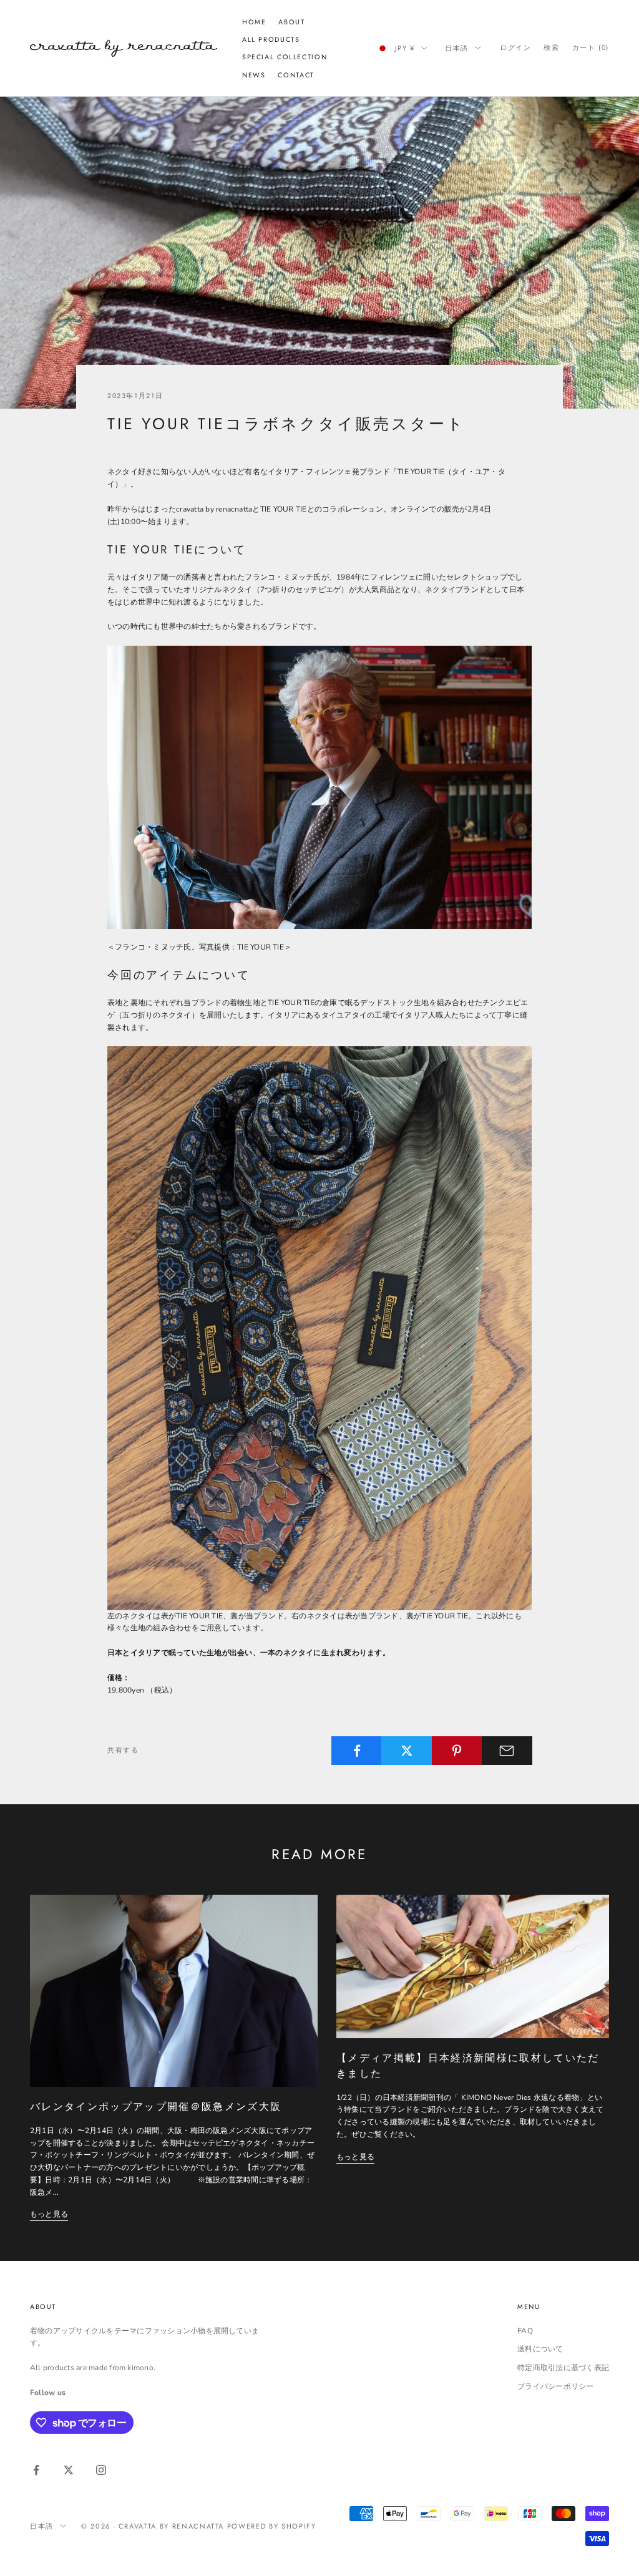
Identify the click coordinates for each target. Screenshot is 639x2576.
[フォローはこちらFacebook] (36, 2470)
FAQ (525, 2331)
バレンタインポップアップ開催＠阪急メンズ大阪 (156, 2107)
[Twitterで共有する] (407, 1751)
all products (271, 39)
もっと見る (49, 2214)
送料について (540, 2349)
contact (296, 75)
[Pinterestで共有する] (457, 1751)
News (254, 75)
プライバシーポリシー (555, 2386)
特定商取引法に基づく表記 (563, 2368)
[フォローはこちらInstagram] (101, 2470)
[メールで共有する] (507, 1751)
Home (254, 22)
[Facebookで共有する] (357, 1751)
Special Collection (285, 57)
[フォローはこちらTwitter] (69, 2470)
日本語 (457, 48)
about (291, 22)
